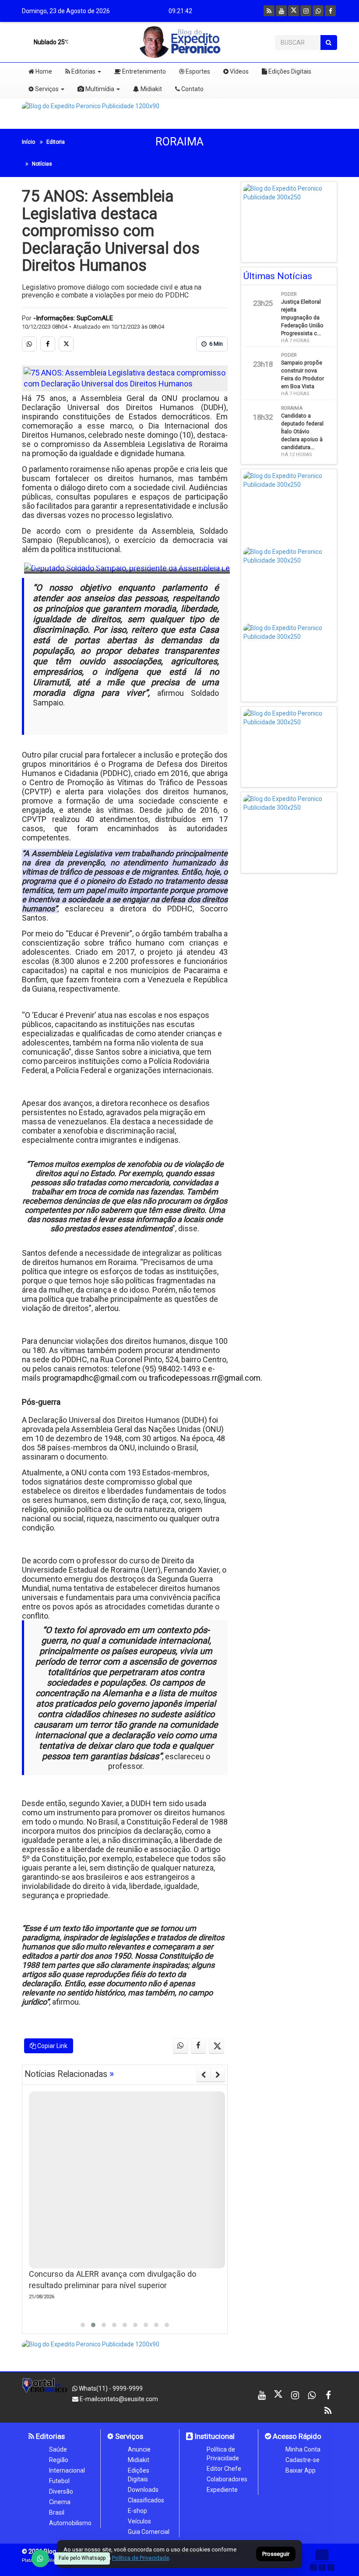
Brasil (57, 2512)
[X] (294, 11)
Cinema (60, 2502)
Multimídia (99, 89)
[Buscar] (329, 43)
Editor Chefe (224, 2469)
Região (59, 2460)
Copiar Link (52, 2046)
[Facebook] (330, 11)
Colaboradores (227, 2479)
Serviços (46, 89)
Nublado (49, 42)
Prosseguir (276, 2554)
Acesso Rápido (296, 2436)
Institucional (214, 2436)
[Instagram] (306, 11)
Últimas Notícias (278, 276)
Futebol (59, 2481)
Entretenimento (143, 71)
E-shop (137, 2511)
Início (28, 142)
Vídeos (239, 71)
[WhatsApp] (40, 2558)
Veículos (139, 2521)
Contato (192, 89)
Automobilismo (70, 2523)
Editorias (83, 71)
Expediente (222, 2490)
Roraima (179, 142)
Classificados (146, 2500)
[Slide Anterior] (203, 2075)
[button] (83, 2325)
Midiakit (151, 89)
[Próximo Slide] (218, 2075)
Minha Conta (303, 2449)
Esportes (197, 71)
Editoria (56, 142)
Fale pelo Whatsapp (82, 2558)
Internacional (67, 2470)
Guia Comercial (149, 2532)
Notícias (42, 164)
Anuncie (139, 2449)
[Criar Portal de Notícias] (322, 2560)
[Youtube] (281, 11)
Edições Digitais (289, 71)
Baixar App (301, 2470)
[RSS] (269, 11)
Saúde (58, 2449)
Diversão (61, 2491)
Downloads (143, 2490)
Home (43, 71)
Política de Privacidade (223, 2454)
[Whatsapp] (318, 11)
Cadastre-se (303, 2460)
